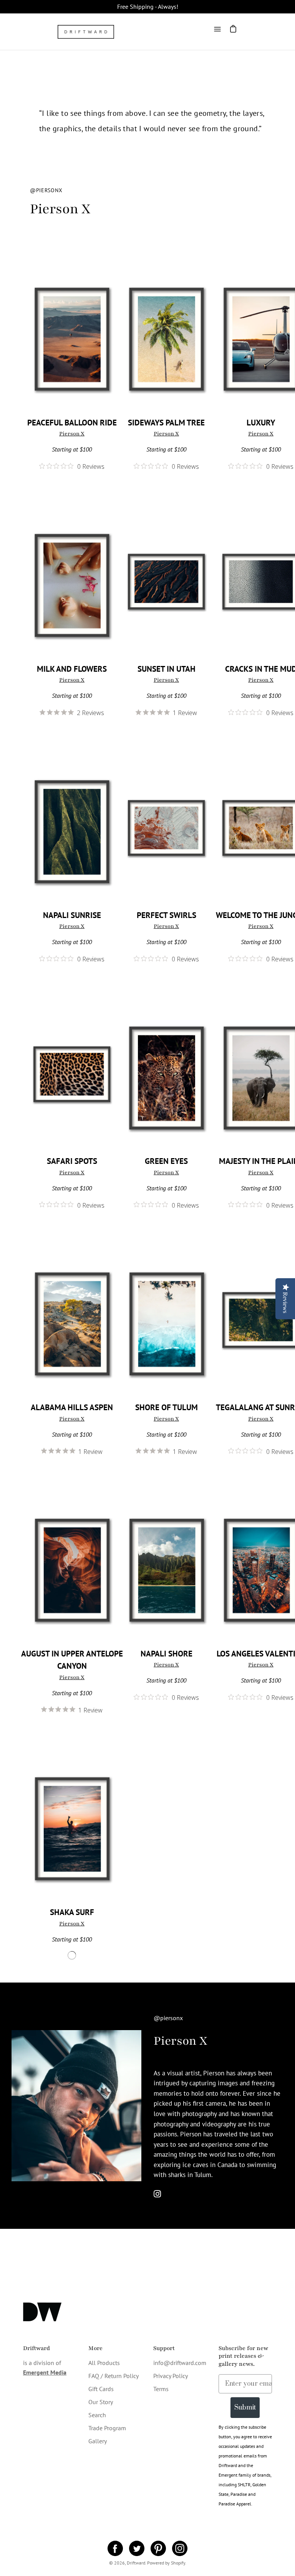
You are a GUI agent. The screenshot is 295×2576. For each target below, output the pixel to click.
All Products (104, 2363)
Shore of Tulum (167, 1407)
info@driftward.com (180, 2363)
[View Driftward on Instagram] (180, 2548)
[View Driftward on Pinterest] (158, 2548)
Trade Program (107, 2428)
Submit (245, 2408)
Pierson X (72, 434)
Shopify (178, 2563)
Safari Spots (72, 1161)
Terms (161, 2389)
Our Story (101, 2402)
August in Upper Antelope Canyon (72, 1660)
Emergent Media (45, 2372)
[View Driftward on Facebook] (115, 2548)
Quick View (72, 336)
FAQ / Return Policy (114, 2376)
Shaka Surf (72, 1912)
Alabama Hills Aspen (72, 1407)
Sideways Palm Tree (166, 423)
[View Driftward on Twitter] (137, 2548)
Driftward (136, 2563)
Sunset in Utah (167, 669)
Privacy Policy (171, 2376)
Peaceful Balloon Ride (72, 423)
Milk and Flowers (72, 669)
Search (97, 2415)
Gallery (98, 2441)
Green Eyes (166, 1161)
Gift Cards (101, 2389)
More (95, 2348)
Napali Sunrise (72, 915)
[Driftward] (86, 32)
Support (164, 2348)
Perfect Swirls (167, 915)
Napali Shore (167, 1654)
